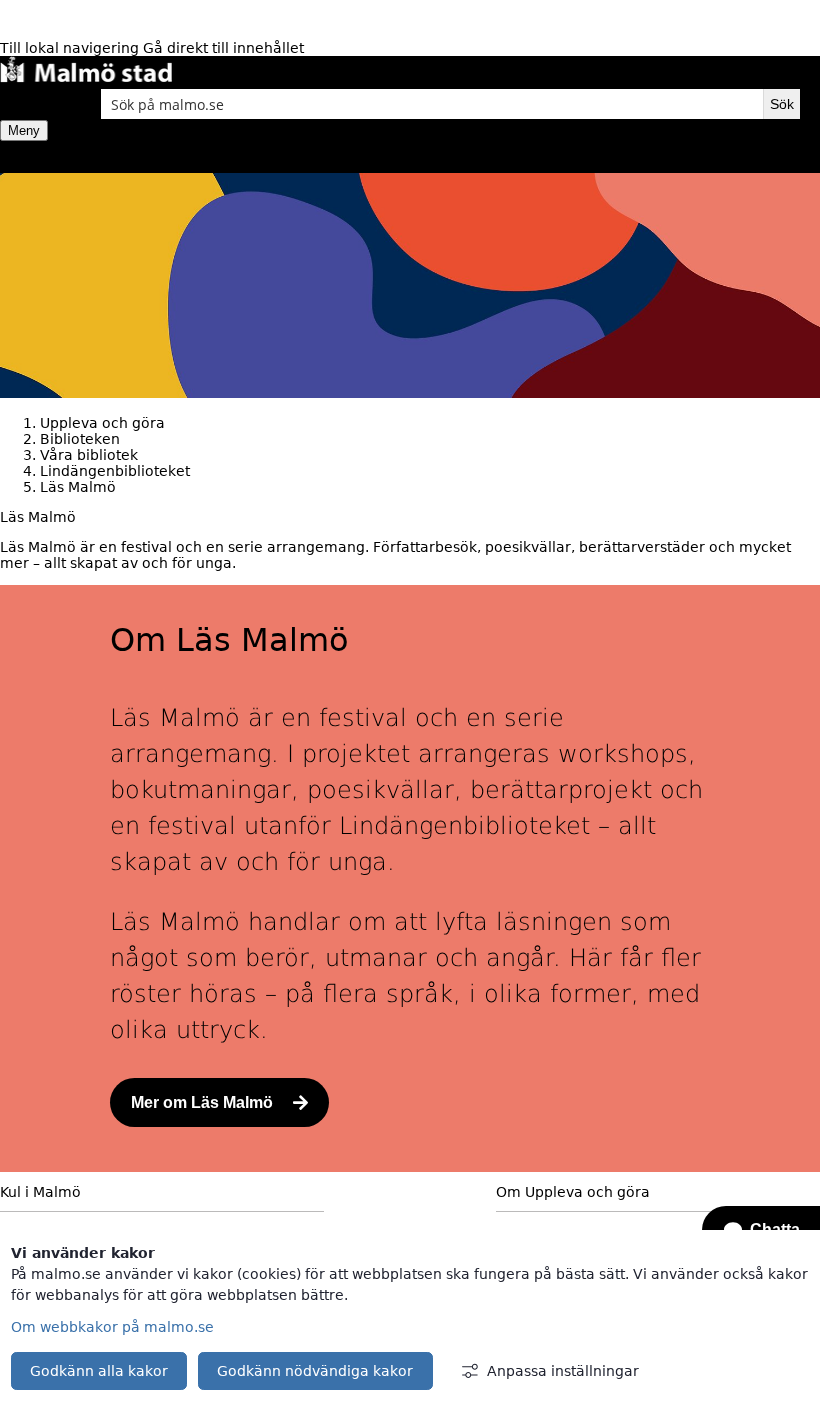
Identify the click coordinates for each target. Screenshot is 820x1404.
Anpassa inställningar (563, 1371)
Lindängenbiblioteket (115, 471)
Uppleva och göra (102, 423)
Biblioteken (80, 439)
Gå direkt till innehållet (223, 48)
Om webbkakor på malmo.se (112, 1327)
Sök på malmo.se (35, 104)
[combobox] (432, 104)
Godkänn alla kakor (99, 1371)
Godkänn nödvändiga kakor (315, 1371)
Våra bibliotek (89, 455)
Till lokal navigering (71, 48)
